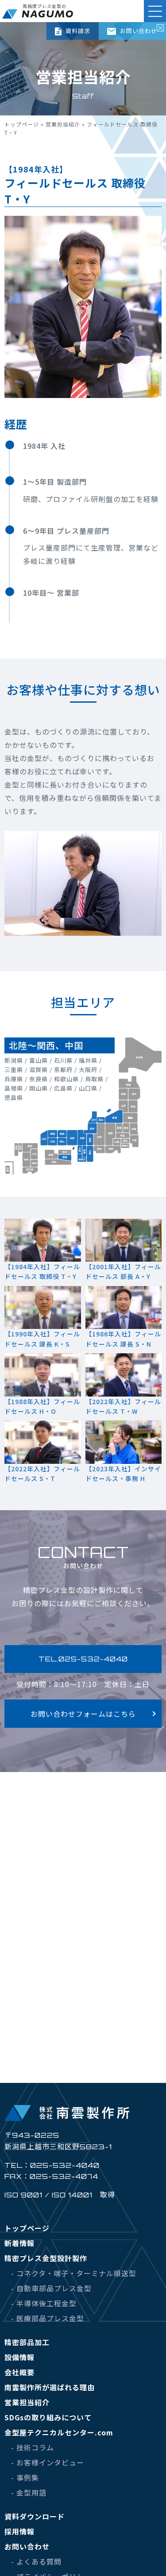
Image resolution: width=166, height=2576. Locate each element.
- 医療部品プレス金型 (48, 2318)
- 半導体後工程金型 (44, 2303)
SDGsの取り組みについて (48, 2417)
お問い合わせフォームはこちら (83, 1714)
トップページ (22, 124)
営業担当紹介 (63, 124)
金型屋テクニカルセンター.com (59, 2432)
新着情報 (19, 2243)
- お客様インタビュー (48, 2462)
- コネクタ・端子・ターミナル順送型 (74, 2273)
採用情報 (19, 2531)
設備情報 (19, 2357)
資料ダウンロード (35, 2516)
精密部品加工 (27, 2342)
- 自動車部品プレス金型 (51, 2288)
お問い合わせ (138, 31)
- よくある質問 (36, 2561)
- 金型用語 (29, 2492)
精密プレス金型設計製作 (46, 2258)
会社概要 (19, 2372)
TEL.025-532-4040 (83, 1659)
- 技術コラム (33, 2447)
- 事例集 (25, 2477)
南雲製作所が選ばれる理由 (50, 2387)
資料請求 (77, 31)
